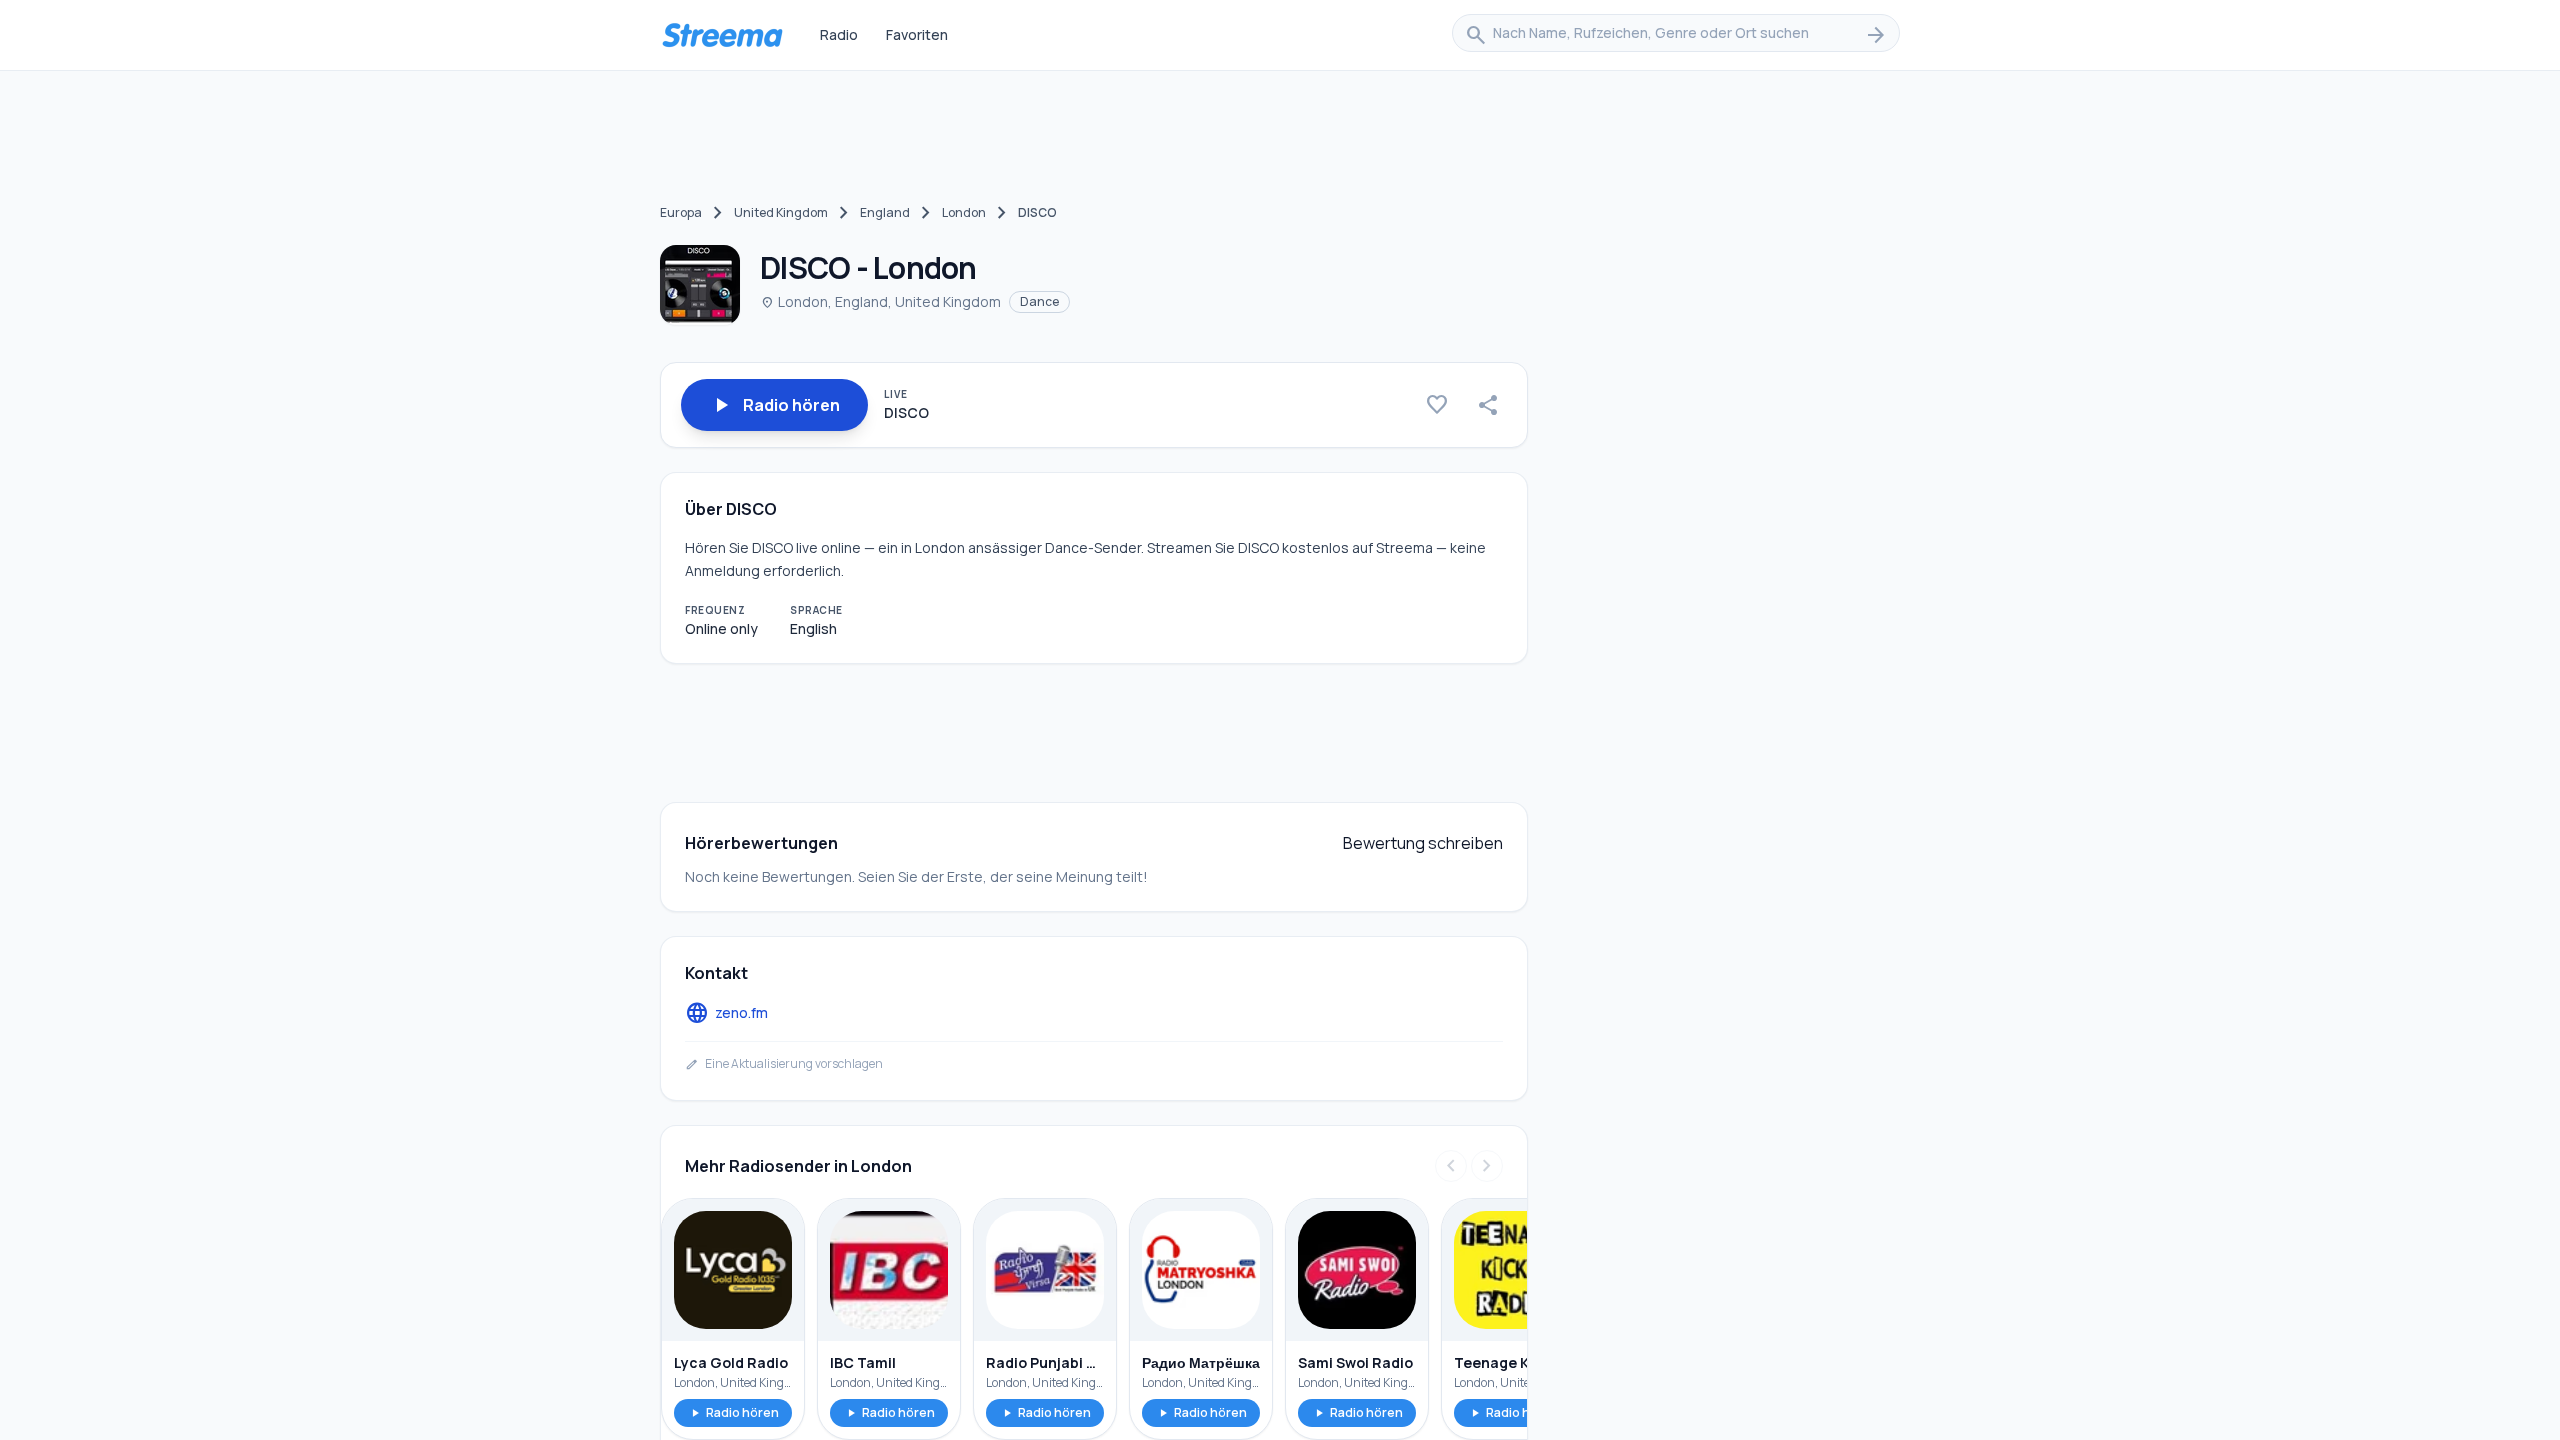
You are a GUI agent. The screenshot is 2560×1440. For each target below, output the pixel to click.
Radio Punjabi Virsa (1045, 1362)
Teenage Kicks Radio (1513, 1362)
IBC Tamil (863, 1362)
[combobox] (1676, 35)
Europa (681, 212)
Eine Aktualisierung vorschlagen (784, 1064)
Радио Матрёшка (1201, 1362)
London (964, 212)
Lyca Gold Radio (731, 1362)
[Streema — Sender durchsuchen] (722, 35)
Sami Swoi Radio (1355, 1362)
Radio (839, 34)
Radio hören (733, 1412)
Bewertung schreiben (1423, 843)
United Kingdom (781, 212)
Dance (1039, 301)
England (885, 212)
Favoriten (917, 34)
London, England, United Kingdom (880, 301)
